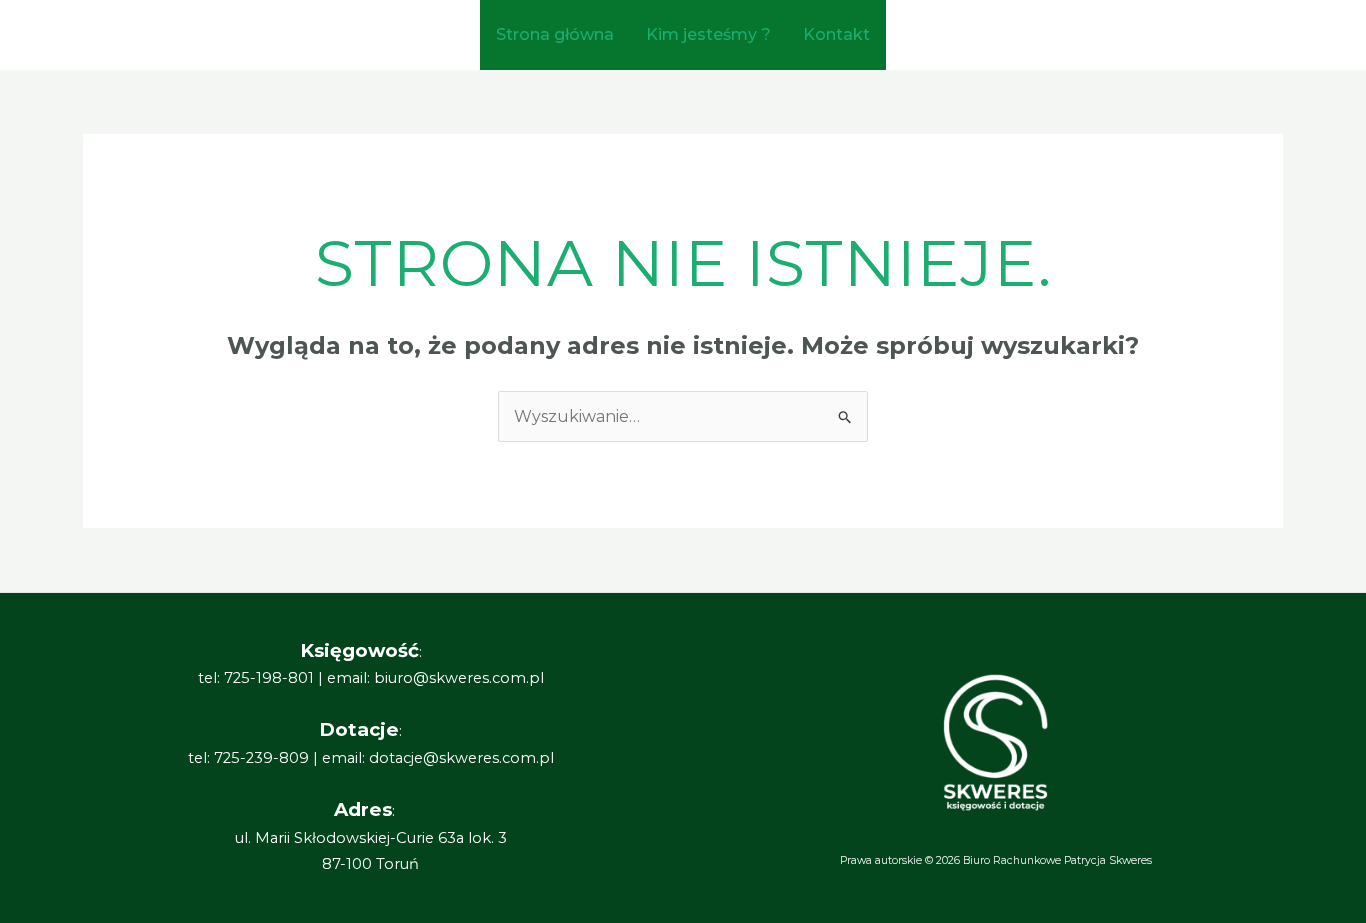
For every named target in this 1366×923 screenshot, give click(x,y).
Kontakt (836, 34)
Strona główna (555, 34)
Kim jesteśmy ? (708, 34)
